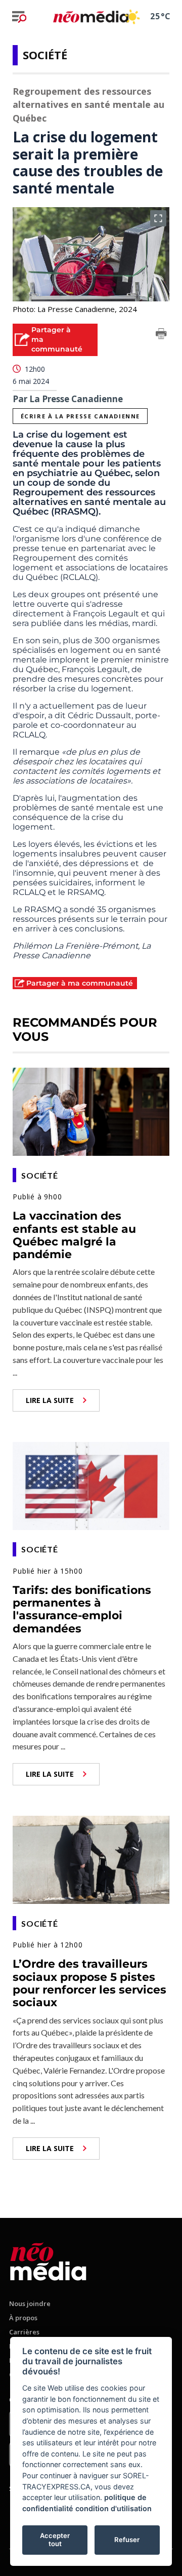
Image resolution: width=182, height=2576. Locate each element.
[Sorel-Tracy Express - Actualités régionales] (91, 16)
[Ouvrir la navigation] (19, 17)
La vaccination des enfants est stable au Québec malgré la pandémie (74, 1235)
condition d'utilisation (113, 2508)
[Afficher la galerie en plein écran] (158, 218)
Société (45, 55)
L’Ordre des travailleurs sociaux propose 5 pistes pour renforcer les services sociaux (89, 1983)
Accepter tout (55, 2540)
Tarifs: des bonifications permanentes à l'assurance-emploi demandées (82, 1609)
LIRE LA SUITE (50, 1400)
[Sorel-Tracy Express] (48, 2260)
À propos (23, 2318)
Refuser (127, 2540)
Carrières (24, 2332)
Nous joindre (30, 2304)
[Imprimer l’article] (161, 335)
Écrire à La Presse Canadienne (80, 416)
